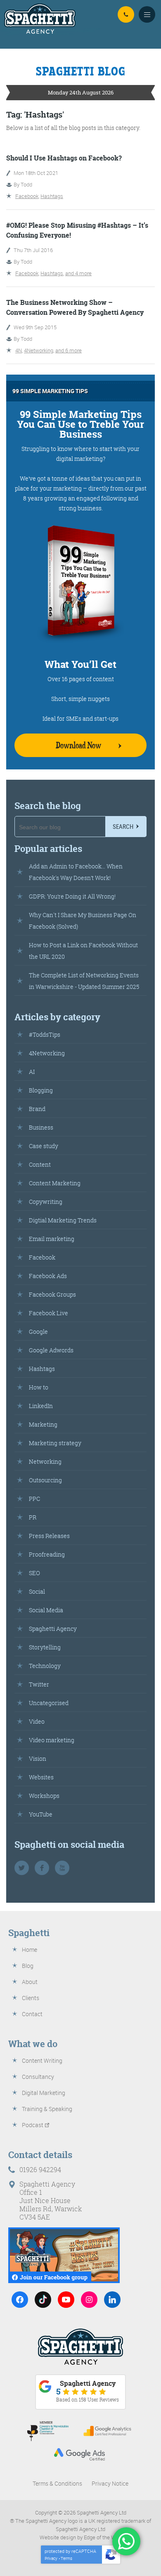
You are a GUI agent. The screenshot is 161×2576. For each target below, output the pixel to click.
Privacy (51, 2558)
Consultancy (38, 2077)
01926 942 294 (126, 14)
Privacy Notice (110, 2483)
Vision (38, 1759)
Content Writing (42, 2061)
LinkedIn (41, 1406)
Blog (28, 1966)
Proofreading (47, 1554)
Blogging (41, 1090)
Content (40, 1164)
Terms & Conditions (57, 2483)
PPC (34, 1499)
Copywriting (46, 1202)
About (30, 1982)
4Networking (39, 350)
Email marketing (52, 1239)
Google (38, 1332)
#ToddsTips (45, 1034)
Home (30, 1950)
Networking (45, 1461)
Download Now (78, 745)
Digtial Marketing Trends (63, 1220)
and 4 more (78, 273)
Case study (44, 1146)
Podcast (33, 2125)
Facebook (27, 196)
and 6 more (69, 350)
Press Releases (49, 1536)
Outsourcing (45, 1480)
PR (33, 1517)
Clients (31, 1998)
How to (39, 1387)
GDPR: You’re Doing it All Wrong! (72, 896)
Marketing (43, 1424)
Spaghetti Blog (81, 71)
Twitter (39, 1684)
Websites (41, 1777)
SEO (34, 1573)
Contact (32, 2014)
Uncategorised (49, 1703)
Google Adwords (51, 1350)
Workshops (44, 1796)
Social (37, 1591)
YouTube (41, 1814)
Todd (26, 184)
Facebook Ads (48, 1276)
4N (19, 350)
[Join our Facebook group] (64, 2255)
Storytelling (45, 1647)
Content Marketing (55, 1183)
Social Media (46, 1610)
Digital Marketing (44, 2093)
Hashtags (52, 196)
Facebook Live (49, 1313)
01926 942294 (40, 2170)
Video (37, 1721)
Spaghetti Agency (53, 1629)
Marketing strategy (55, 1443)
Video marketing (52, 1740)
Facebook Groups (52, 1294)
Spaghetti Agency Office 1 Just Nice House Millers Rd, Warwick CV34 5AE (51, 2201)
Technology (45, 1666)
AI (32, 1072)
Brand (37, 1109)
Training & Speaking (47, 2109)
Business (41, 1127)
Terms (66, 2558)
